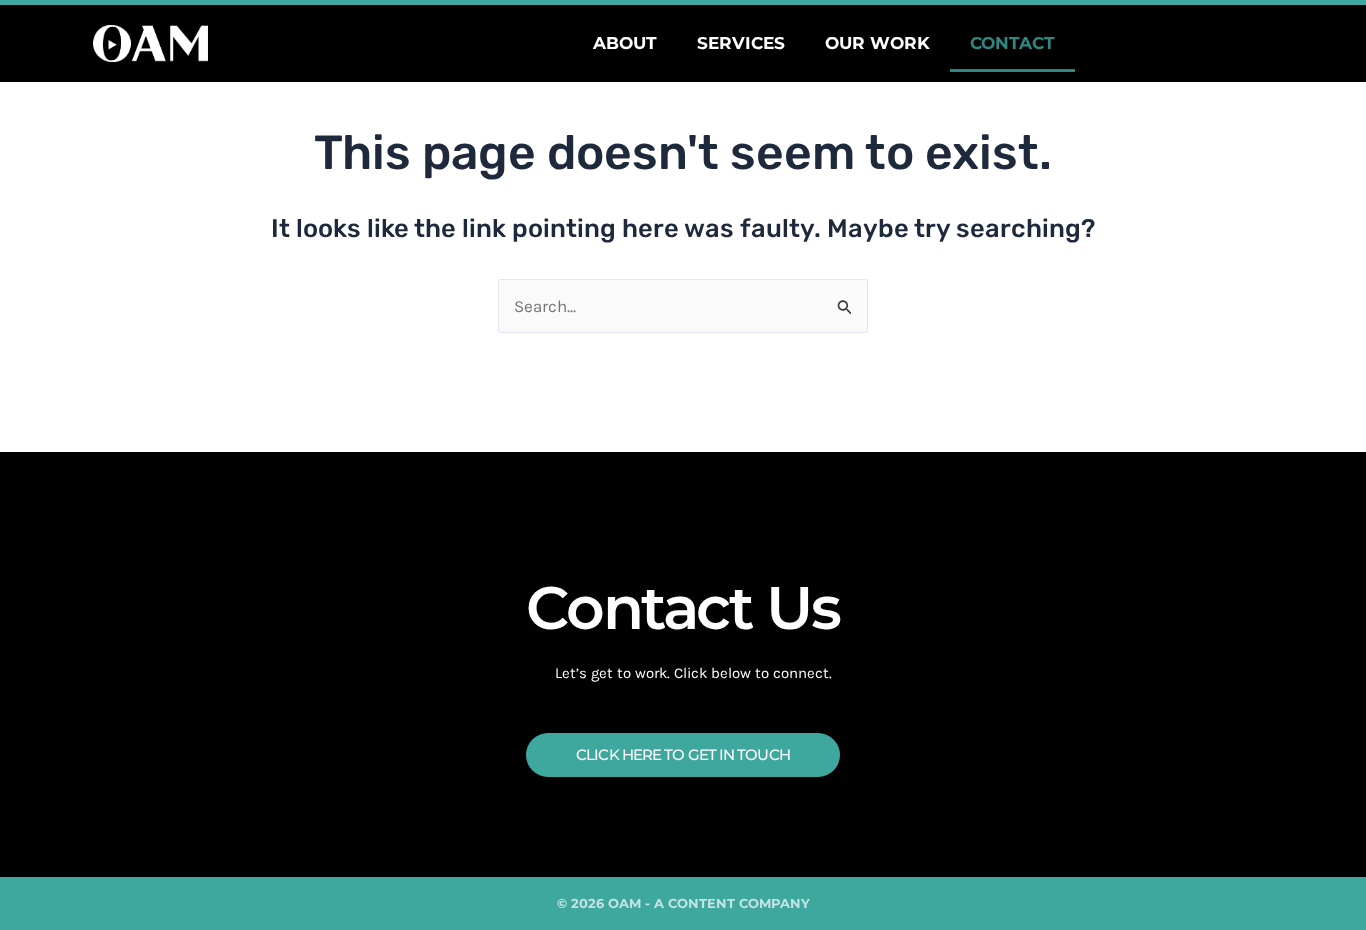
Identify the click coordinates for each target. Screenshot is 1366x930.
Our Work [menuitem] (877, 43)
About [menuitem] (625, 43)
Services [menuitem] (741, 43)
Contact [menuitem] (1012, 43)
